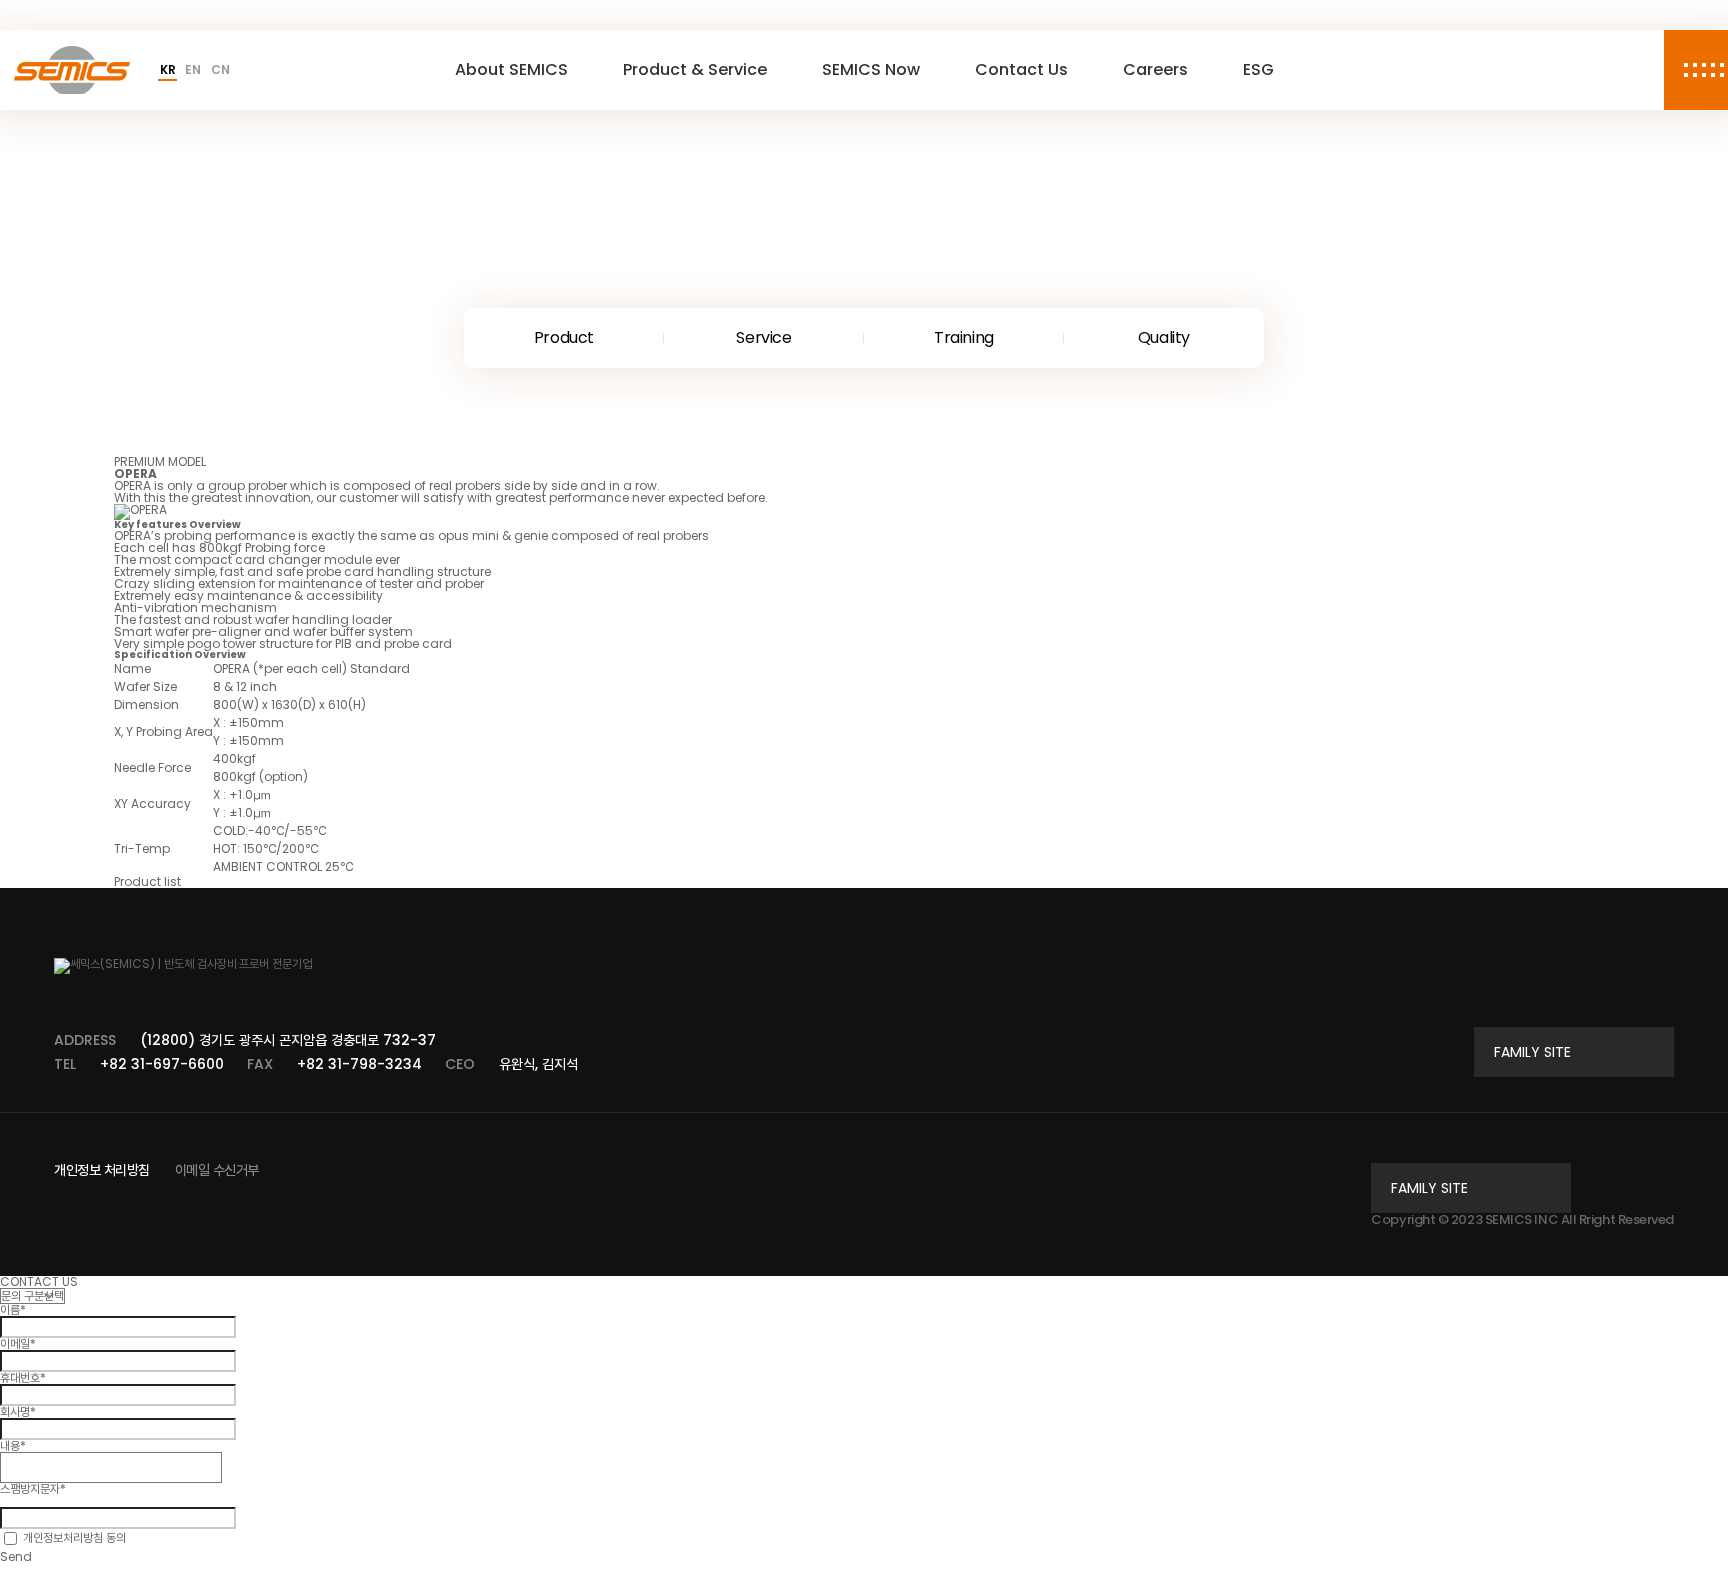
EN (192, 70)
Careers (1155, 69)
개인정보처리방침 (63, 1537)
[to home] (72, 70)
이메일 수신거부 (217, 1170)
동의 (74, 1537)
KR (167, 70)
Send (16, 1556)
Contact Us (1021, 69)
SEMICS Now (871, 69)
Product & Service (695, 69)
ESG (1258, 69)
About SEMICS (511, 69)
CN (220, 70)
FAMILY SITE (1532, 1052)
